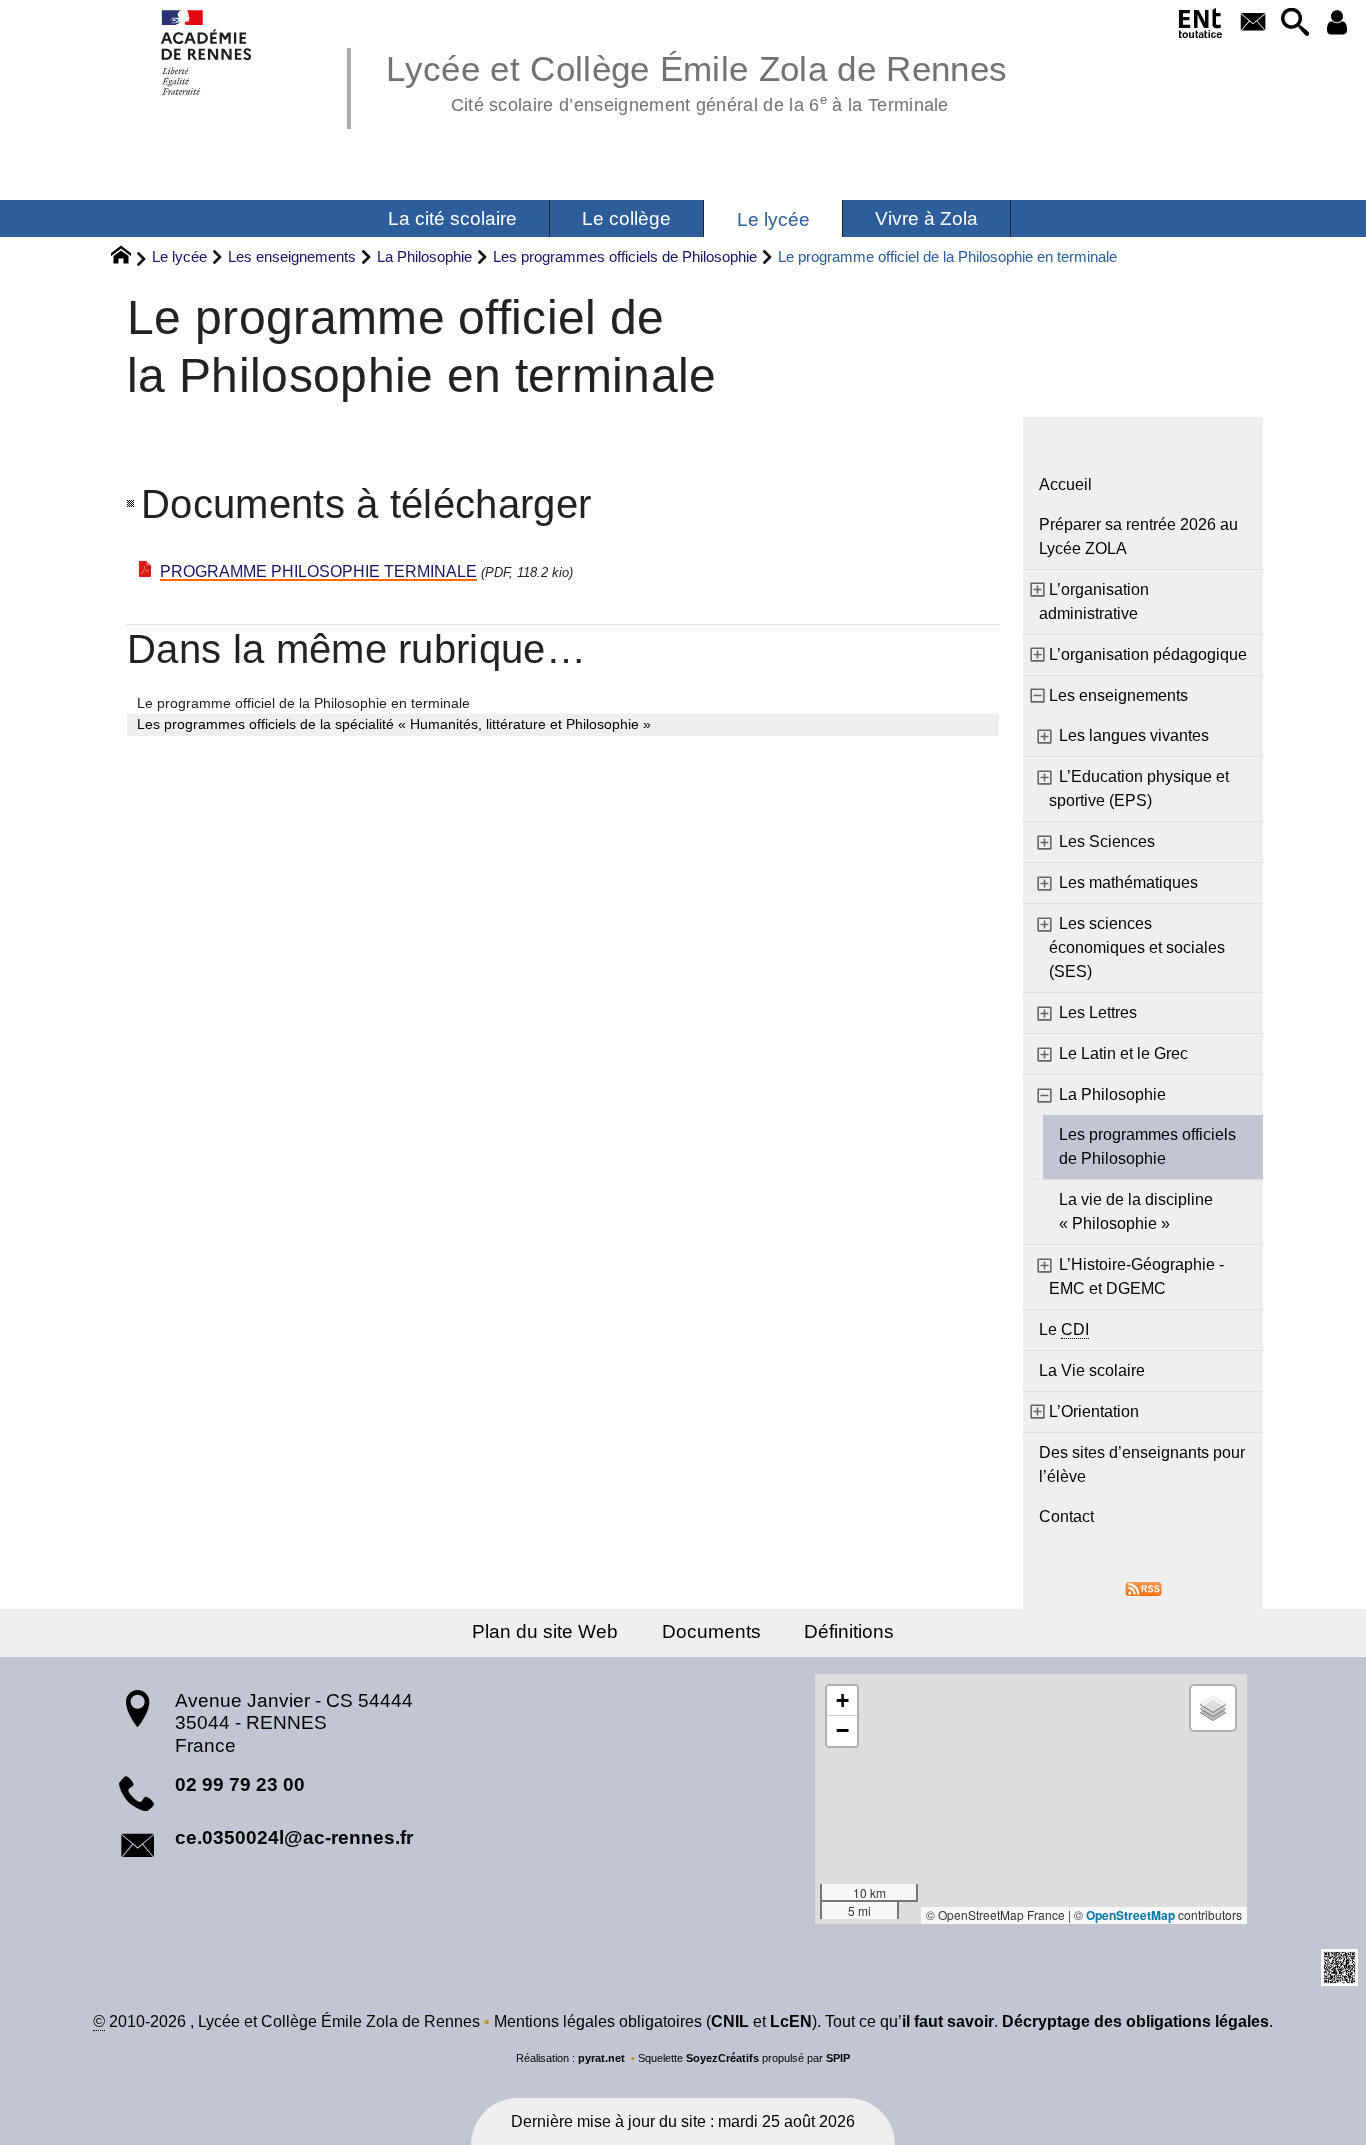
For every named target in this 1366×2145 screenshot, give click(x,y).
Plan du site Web (545, 1631)
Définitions (849, 1631)
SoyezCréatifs (722, 2058)
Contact (1066, 1516)
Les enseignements (292, 256)
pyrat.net (601, 2058)
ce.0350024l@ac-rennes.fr (294, 1837)
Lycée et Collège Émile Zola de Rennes (696, 80)
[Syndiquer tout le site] (1143, 1588)
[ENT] (1201, 27)
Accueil (1065, 484)
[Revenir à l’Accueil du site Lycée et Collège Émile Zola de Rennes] (207, 52)
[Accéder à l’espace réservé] (1337, 23)
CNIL (730, 2021)
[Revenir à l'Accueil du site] (129, 258)
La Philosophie (424, 256)
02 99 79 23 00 (240, 1784)
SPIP (838, 2058)
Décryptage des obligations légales (1135, 2021)
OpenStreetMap (1130, 1915)
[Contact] (1254, 23)
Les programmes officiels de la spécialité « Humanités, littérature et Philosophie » (394, 724)
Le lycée (179, 256)
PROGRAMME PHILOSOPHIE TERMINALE (318, 571)
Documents (711, 1631)
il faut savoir (948, 2021)
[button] (1295, 23)
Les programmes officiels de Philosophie (625, 256)
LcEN (791, 2021)
